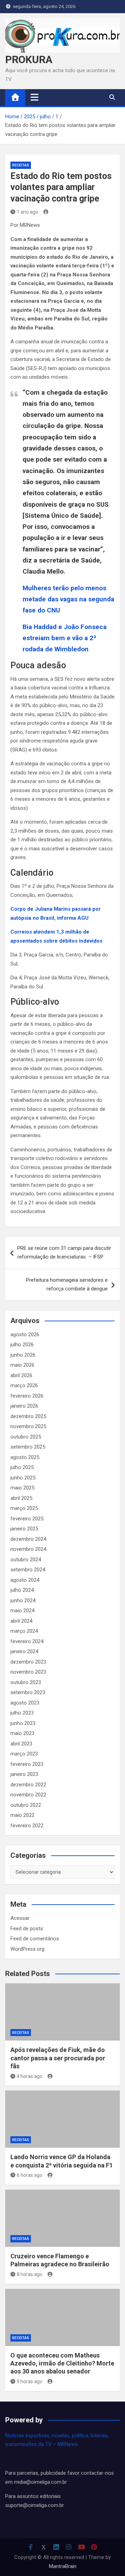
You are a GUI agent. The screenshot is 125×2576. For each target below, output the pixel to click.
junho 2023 (23, 1723)
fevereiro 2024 (27, 1641)
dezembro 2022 (28, 1785)
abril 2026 (21, 1375)
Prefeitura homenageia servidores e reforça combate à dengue (67, 1285)
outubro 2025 (26, 1437)
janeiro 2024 (24, 1651)
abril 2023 (21, 1744)
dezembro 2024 (28, 1539)
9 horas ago (30, 2381)
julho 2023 (22, 1713)
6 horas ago (30, 2175)
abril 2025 (21, 1498)
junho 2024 (23, 1600)
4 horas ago (30, 2076)
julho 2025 (22, 1467)
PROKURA (29, 59)
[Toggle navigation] (35, 97)
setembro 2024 (28, 1570)
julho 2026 (22, 1345)
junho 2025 (23, 1478)
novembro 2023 (28, 1672)
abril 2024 (21, 1621)
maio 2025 (22, 1488)
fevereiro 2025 (27, 1519)
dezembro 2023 (28, 1662)
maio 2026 (22, 1365)
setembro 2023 (28, 1692)
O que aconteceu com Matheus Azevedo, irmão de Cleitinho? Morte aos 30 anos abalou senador (62, 2363)
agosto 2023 (25, 1703)
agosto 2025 (25, 1457)
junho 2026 (23, 1355)
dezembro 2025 (28, 1416)
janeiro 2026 (24, 1406)
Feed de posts (27, 1929)
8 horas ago (30, 2274)
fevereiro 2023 (27, 1764)
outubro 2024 (26, 1560)
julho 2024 (22, 1590)
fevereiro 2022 (27, 1826)
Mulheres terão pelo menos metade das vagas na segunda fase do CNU (68, 599)
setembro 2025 (28, 1447)
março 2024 (24, 1631)
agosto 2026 (25, 1334)
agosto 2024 (25, 1580)
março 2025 (24, 1508)
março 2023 (24, 1754)
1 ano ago (27, 212)
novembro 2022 (28, 1795)
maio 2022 (22, 1815)
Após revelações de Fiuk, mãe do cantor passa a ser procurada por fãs (58, 2058)
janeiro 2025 (24, 1529)
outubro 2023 (26, 1682)
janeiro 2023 (24, 1774)
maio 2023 (22, 1733)
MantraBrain (63, 2566)
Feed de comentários (35, 1939)
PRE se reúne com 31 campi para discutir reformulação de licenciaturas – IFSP (64, 1253)
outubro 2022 (26, 1805)
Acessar (20, 1918)
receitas (21, 165)
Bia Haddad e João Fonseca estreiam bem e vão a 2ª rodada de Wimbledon (65, 638)
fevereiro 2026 (27, 1396)
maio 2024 (22, 1611)
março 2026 (24, 1385)
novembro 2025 (28, 1426)
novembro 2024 (28, 1549)
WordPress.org (27, 1949)
